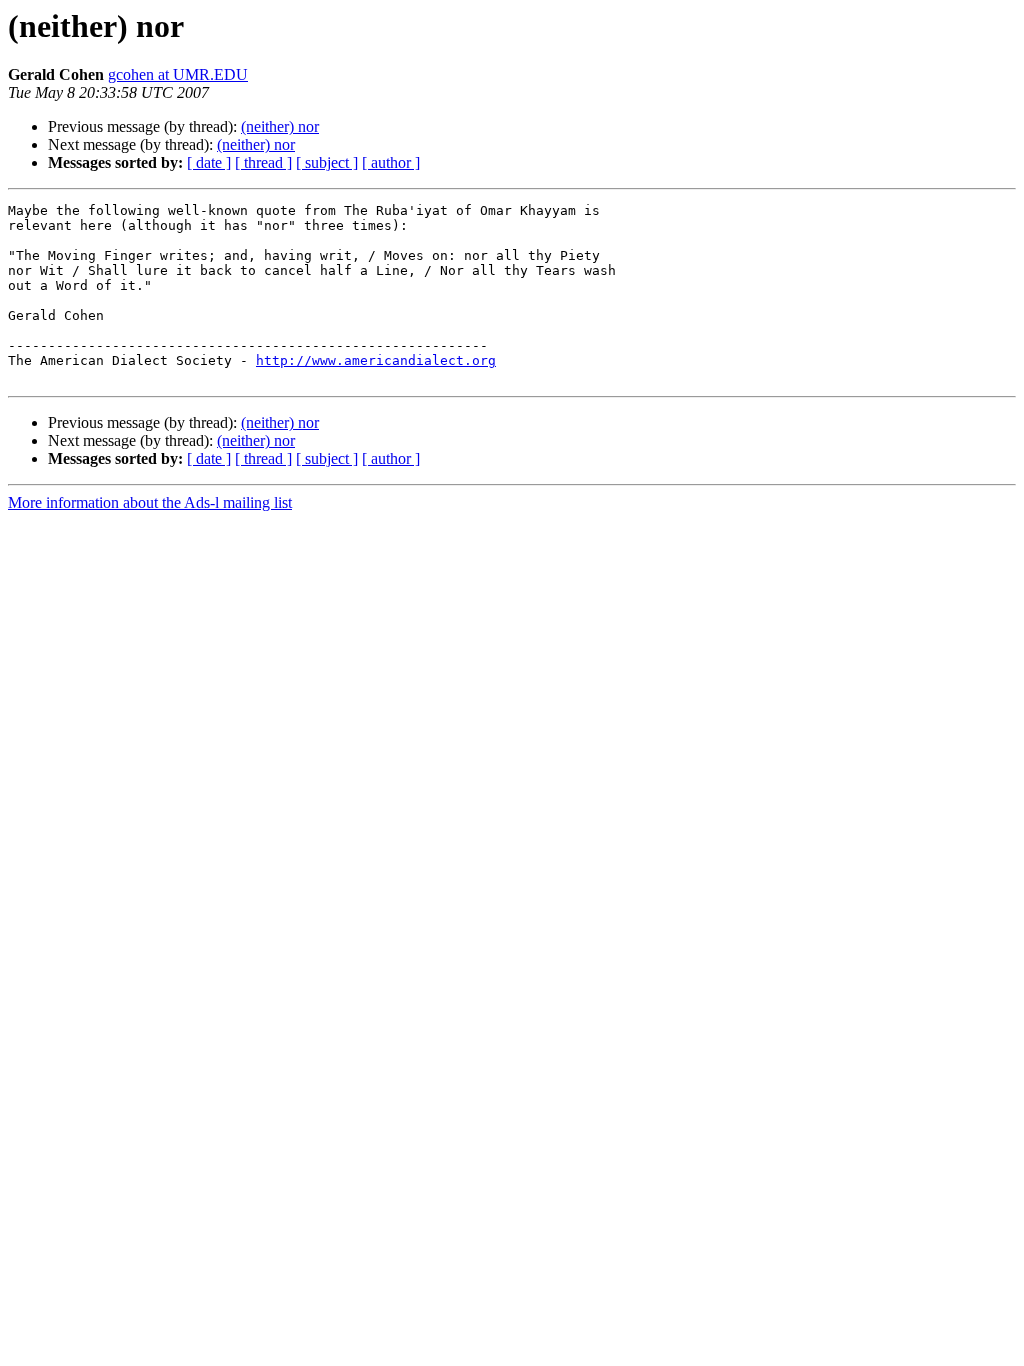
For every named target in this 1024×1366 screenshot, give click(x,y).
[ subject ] (327, 162)
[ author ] (391, 162)
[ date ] (209, 162)
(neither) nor (280, 126)
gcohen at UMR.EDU (178, 74)
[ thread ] (263, 162)
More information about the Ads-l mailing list (150, 502)
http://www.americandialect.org (376, 360)
